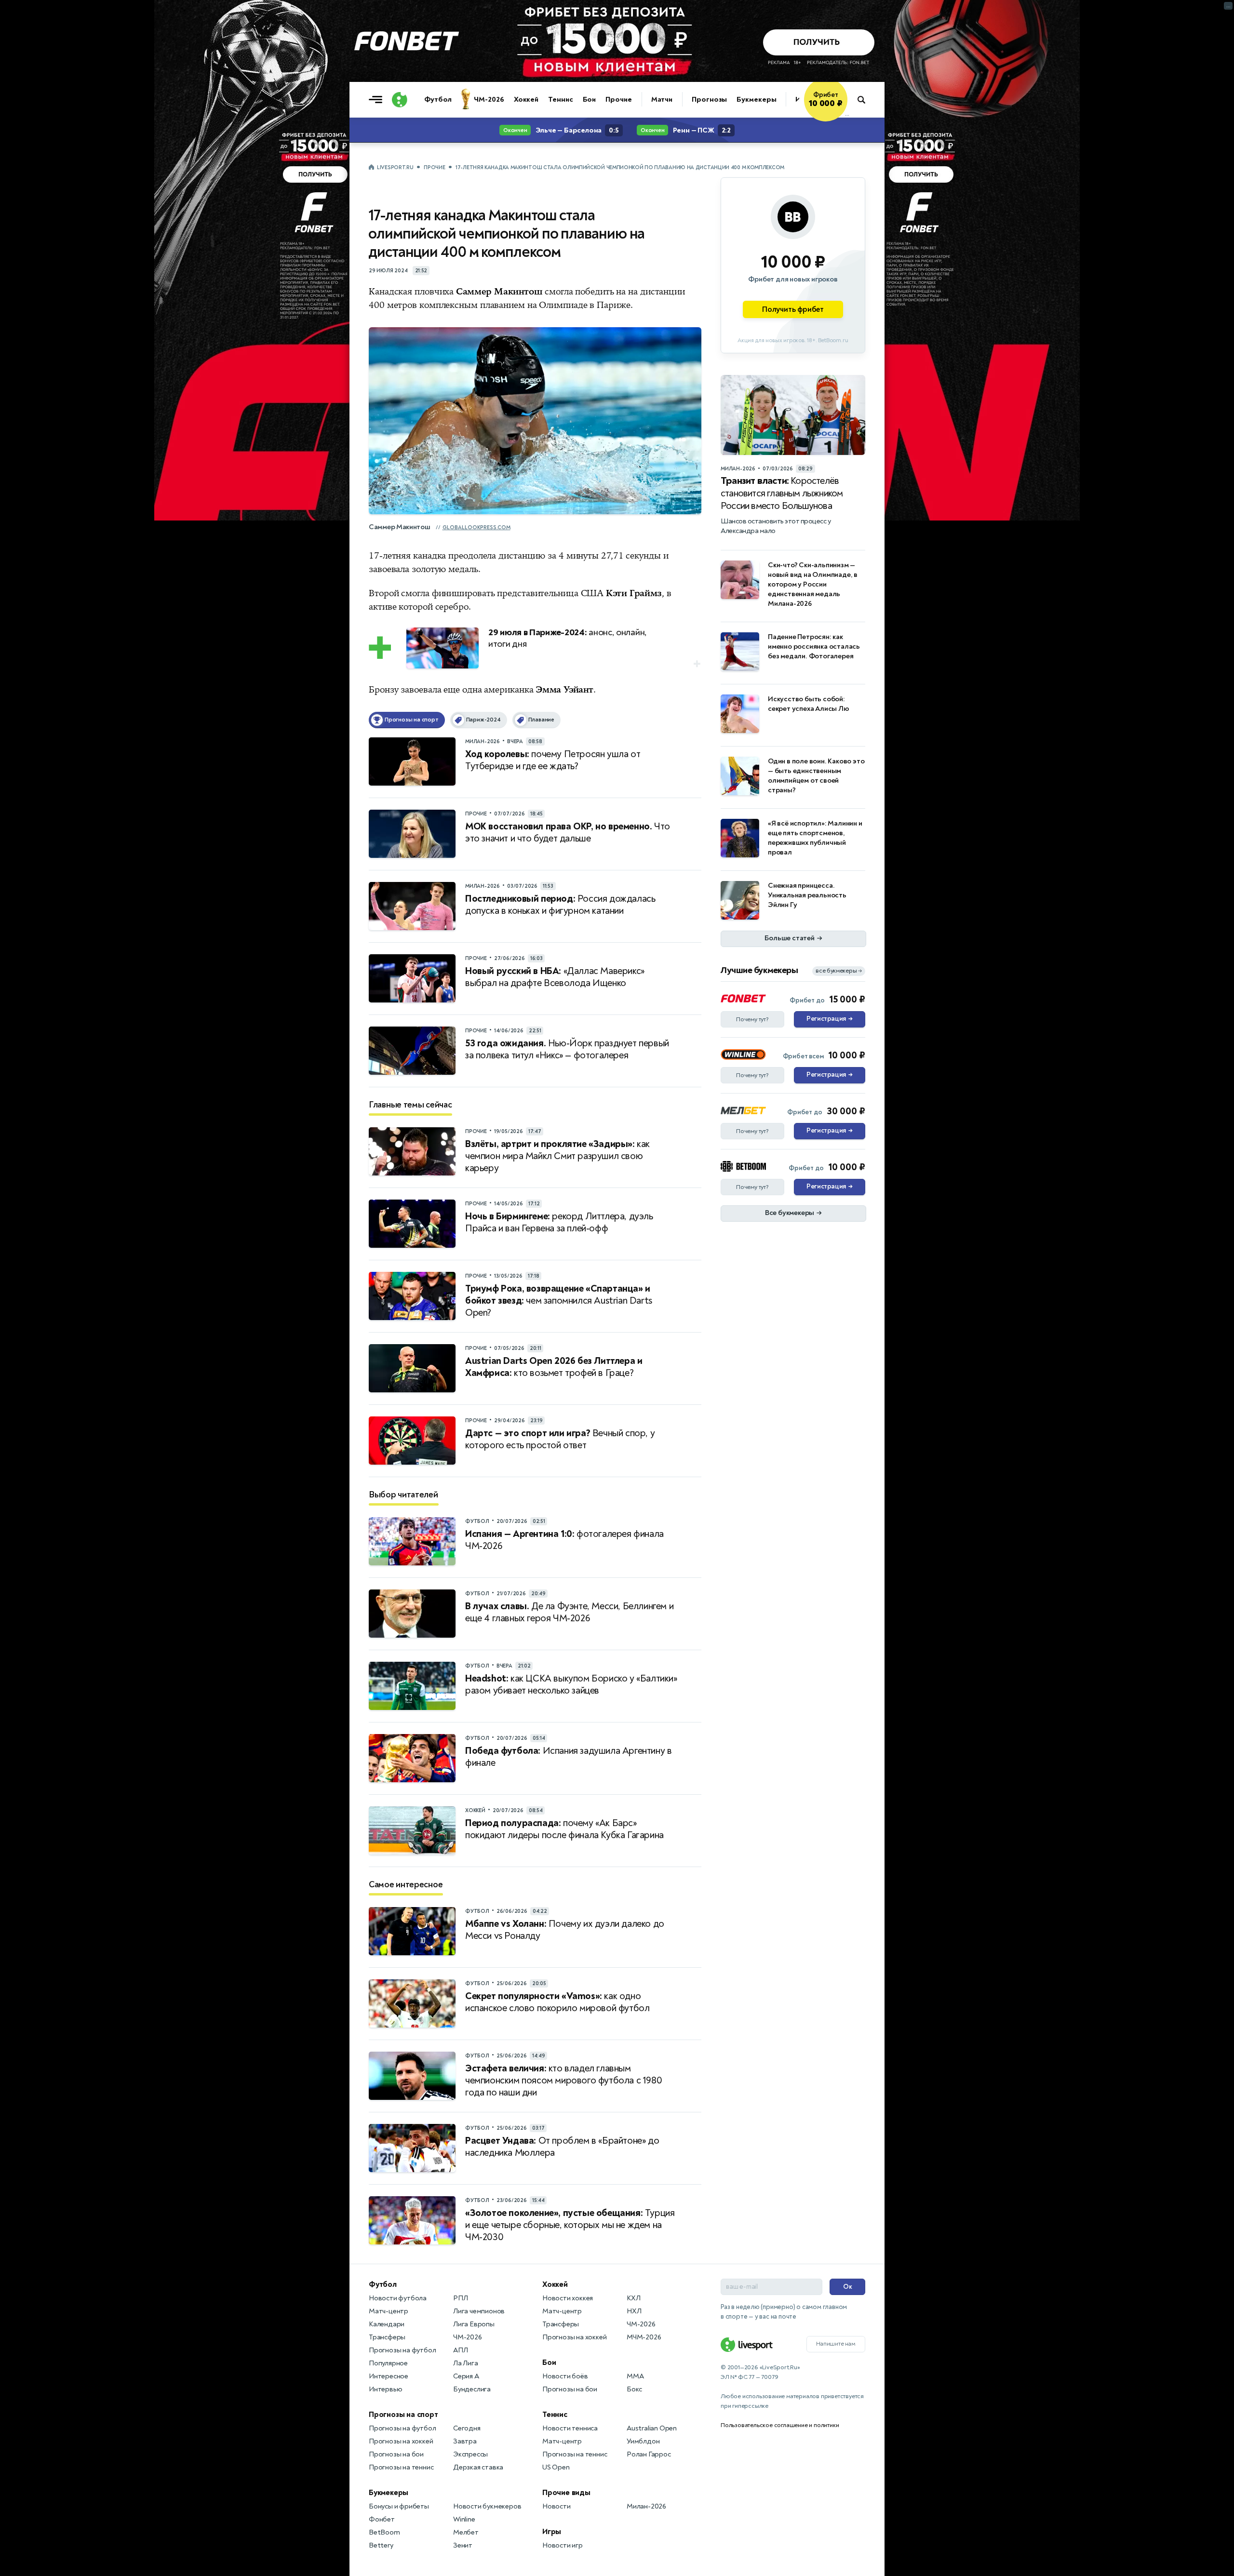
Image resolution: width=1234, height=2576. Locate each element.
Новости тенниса (570, 2428)
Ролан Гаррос (649, 2454)
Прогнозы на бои (396, 2454)
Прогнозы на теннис (401, 2467)
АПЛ (460, 2350)
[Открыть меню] (378, 100)
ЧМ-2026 (489, 100)
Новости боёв (565, 2376)
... (847, 114)
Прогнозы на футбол (402, 2350)
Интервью (385, 2389)
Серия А (466, 2376)
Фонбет (382, 2519)
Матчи (662, 100)
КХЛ (633, 2298)
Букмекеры (756, 100)
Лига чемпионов (479, 2311)
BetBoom (384, 2532)
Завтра (465, 2441)
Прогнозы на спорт (403, 2415)
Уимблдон (643, 2441)
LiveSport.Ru (395, 167)
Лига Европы (474, 2324)
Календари (387, 2324)
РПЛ (460, 2298)
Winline (464, 2519)
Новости (557, 2506)
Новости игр (563, 2545)
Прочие (618, 100)
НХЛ (634, 2311)
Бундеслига (472, 2389)
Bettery (381, 2545)
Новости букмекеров (487, 2506)
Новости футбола (398, 2298)
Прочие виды (566, 2493)
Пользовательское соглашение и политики (780, 2425)
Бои (590, 100)
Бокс (634, 2389)
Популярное (388, 2363)
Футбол (438, 100)
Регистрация (829, 1019)
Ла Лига (466, 2363)
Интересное (389, 2376)
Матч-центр (389, 2311)
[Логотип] (400, 100)
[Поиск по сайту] (866, 100)
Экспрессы (470, 2454)
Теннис (560, 100)
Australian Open (652, 2428)
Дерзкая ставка (478, 2467)
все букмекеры (839, 971)
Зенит (463, 2545)
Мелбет (466, 2532)
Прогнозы (709, 100)
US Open (556, 2467)
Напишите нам (836, 2344)
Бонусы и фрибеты (399, 2506)
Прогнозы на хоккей (401, 2441)
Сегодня (467, 2428)
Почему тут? (752, 1019)
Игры (552, 2532)
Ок (848, 2287)
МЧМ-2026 (644, 2337)
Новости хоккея (568, 2298)
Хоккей (526, 100)
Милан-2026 (646, 2506)
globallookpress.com (476, 527)
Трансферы (387, 2337)
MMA (635, 2376)
